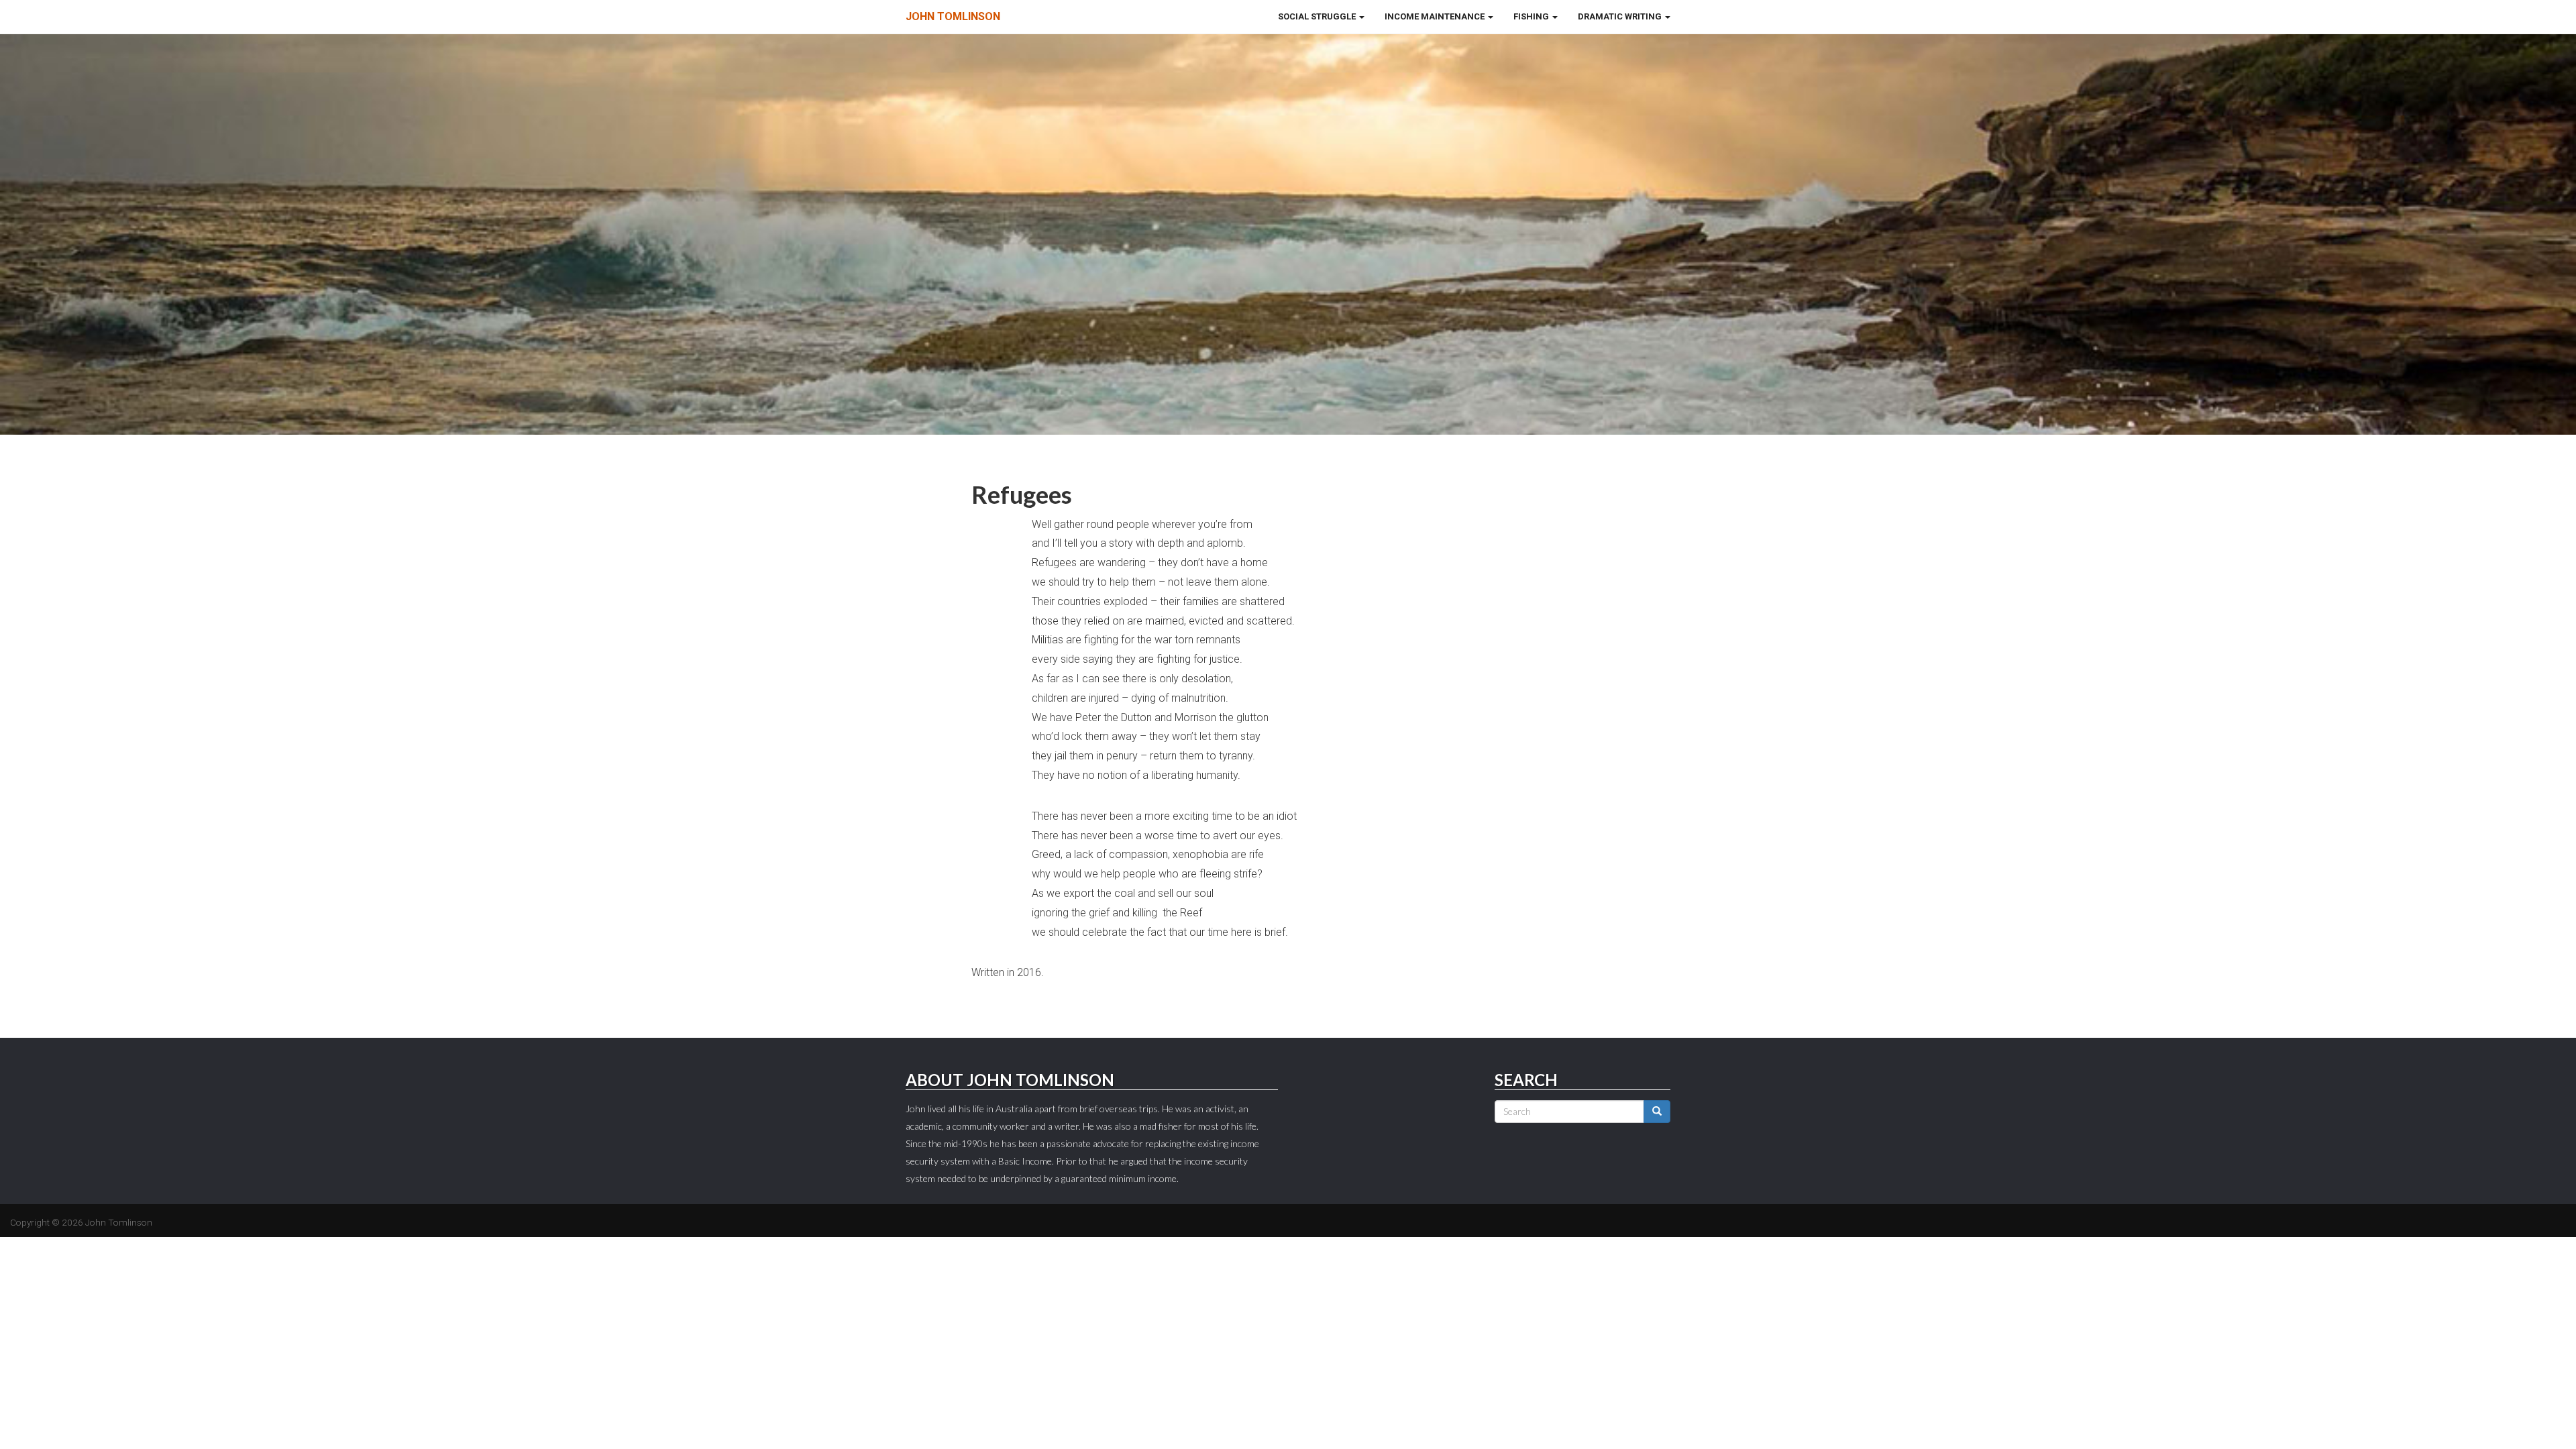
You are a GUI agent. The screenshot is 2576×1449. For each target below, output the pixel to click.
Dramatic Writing (1621, 16)
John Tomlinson (953, 16)
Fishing (1532, 16)
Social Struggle (1318, 16)
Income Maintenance (1436, 16)
